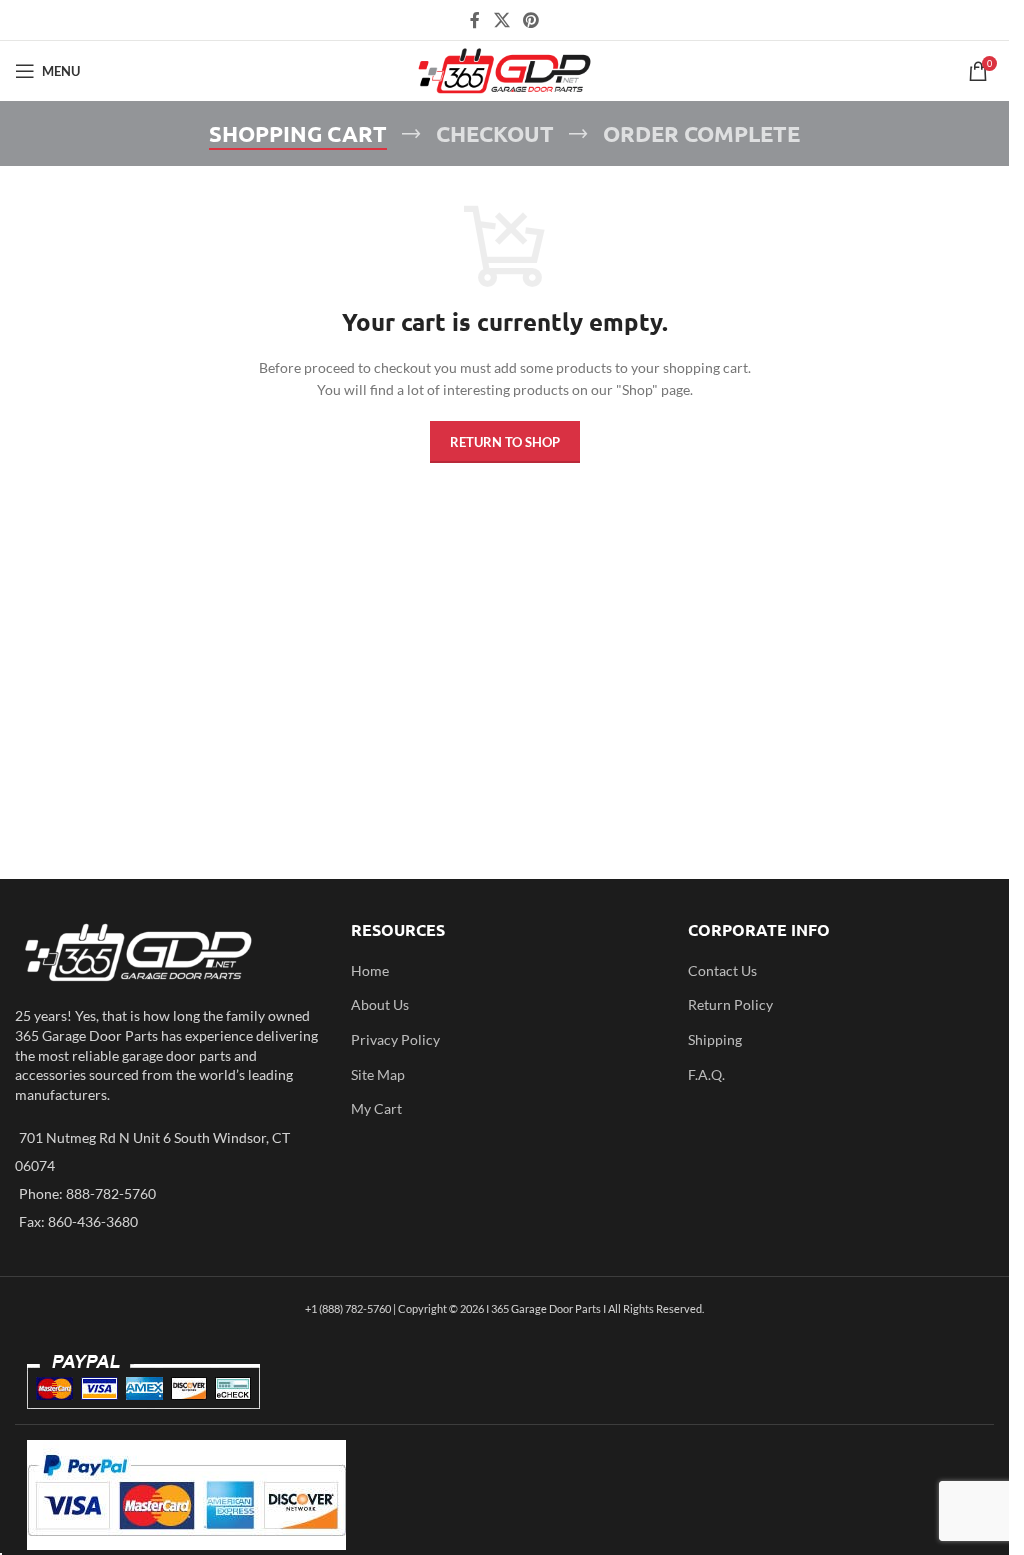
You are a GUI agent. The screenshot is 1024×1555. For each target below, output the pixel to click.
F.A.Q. (706, 1074)
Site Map (378, 1074)
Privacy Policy (395, 1039)
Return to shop (505, 442)
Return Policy (730, 1004)
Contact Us (722, 970)
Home (370, 970)
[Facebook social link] (475, 20)
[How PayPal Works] (186, 1493)
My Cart (376, 1108)
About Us (380, 1004)
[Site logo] (504, 69)
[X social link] (501, 20)
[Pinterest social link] (531, 20)
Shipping (715, 1039)
